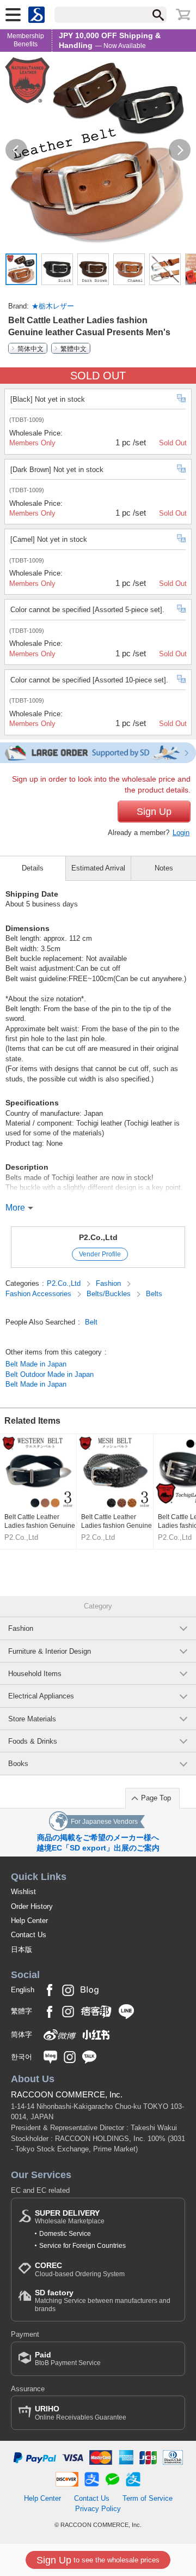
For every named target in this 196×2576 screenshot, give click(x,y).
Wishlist (23, 1892)
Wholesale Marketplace (70, 2217)
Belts (154, 1294)
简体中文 (30, 348)
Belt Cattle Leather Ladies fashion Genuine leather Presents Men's (40, 1522)
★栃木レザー (53, 306)
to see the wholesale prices (98, 2560)
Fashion (109, 1283)
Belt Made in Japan (36, 1364)
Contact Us (29, 1935)
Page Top (156, 1798)
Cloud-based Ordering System (80, 2269)
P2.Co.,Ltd (98, 1237)
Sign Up (154, 812)
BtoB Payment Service (68, 2359)
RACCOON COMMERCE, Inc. (67, 2094)
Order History (32, 1906)
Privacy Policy (98, 2509)
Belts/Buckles (110, 1294)
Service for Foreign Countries (82, 2246)
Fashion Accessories (39, 1294)
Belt (91, 1322)
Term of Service (148, 2498)
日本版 (22, 1949)
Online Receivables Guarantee (81, 2413)
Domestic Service (65, 2234)
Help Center (29, 1921)
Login (181, 833)
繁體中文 (73, 348)
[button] (16, 150)
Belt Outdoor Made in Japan (50, 1374)
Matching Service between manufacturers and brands (103, 2300)
